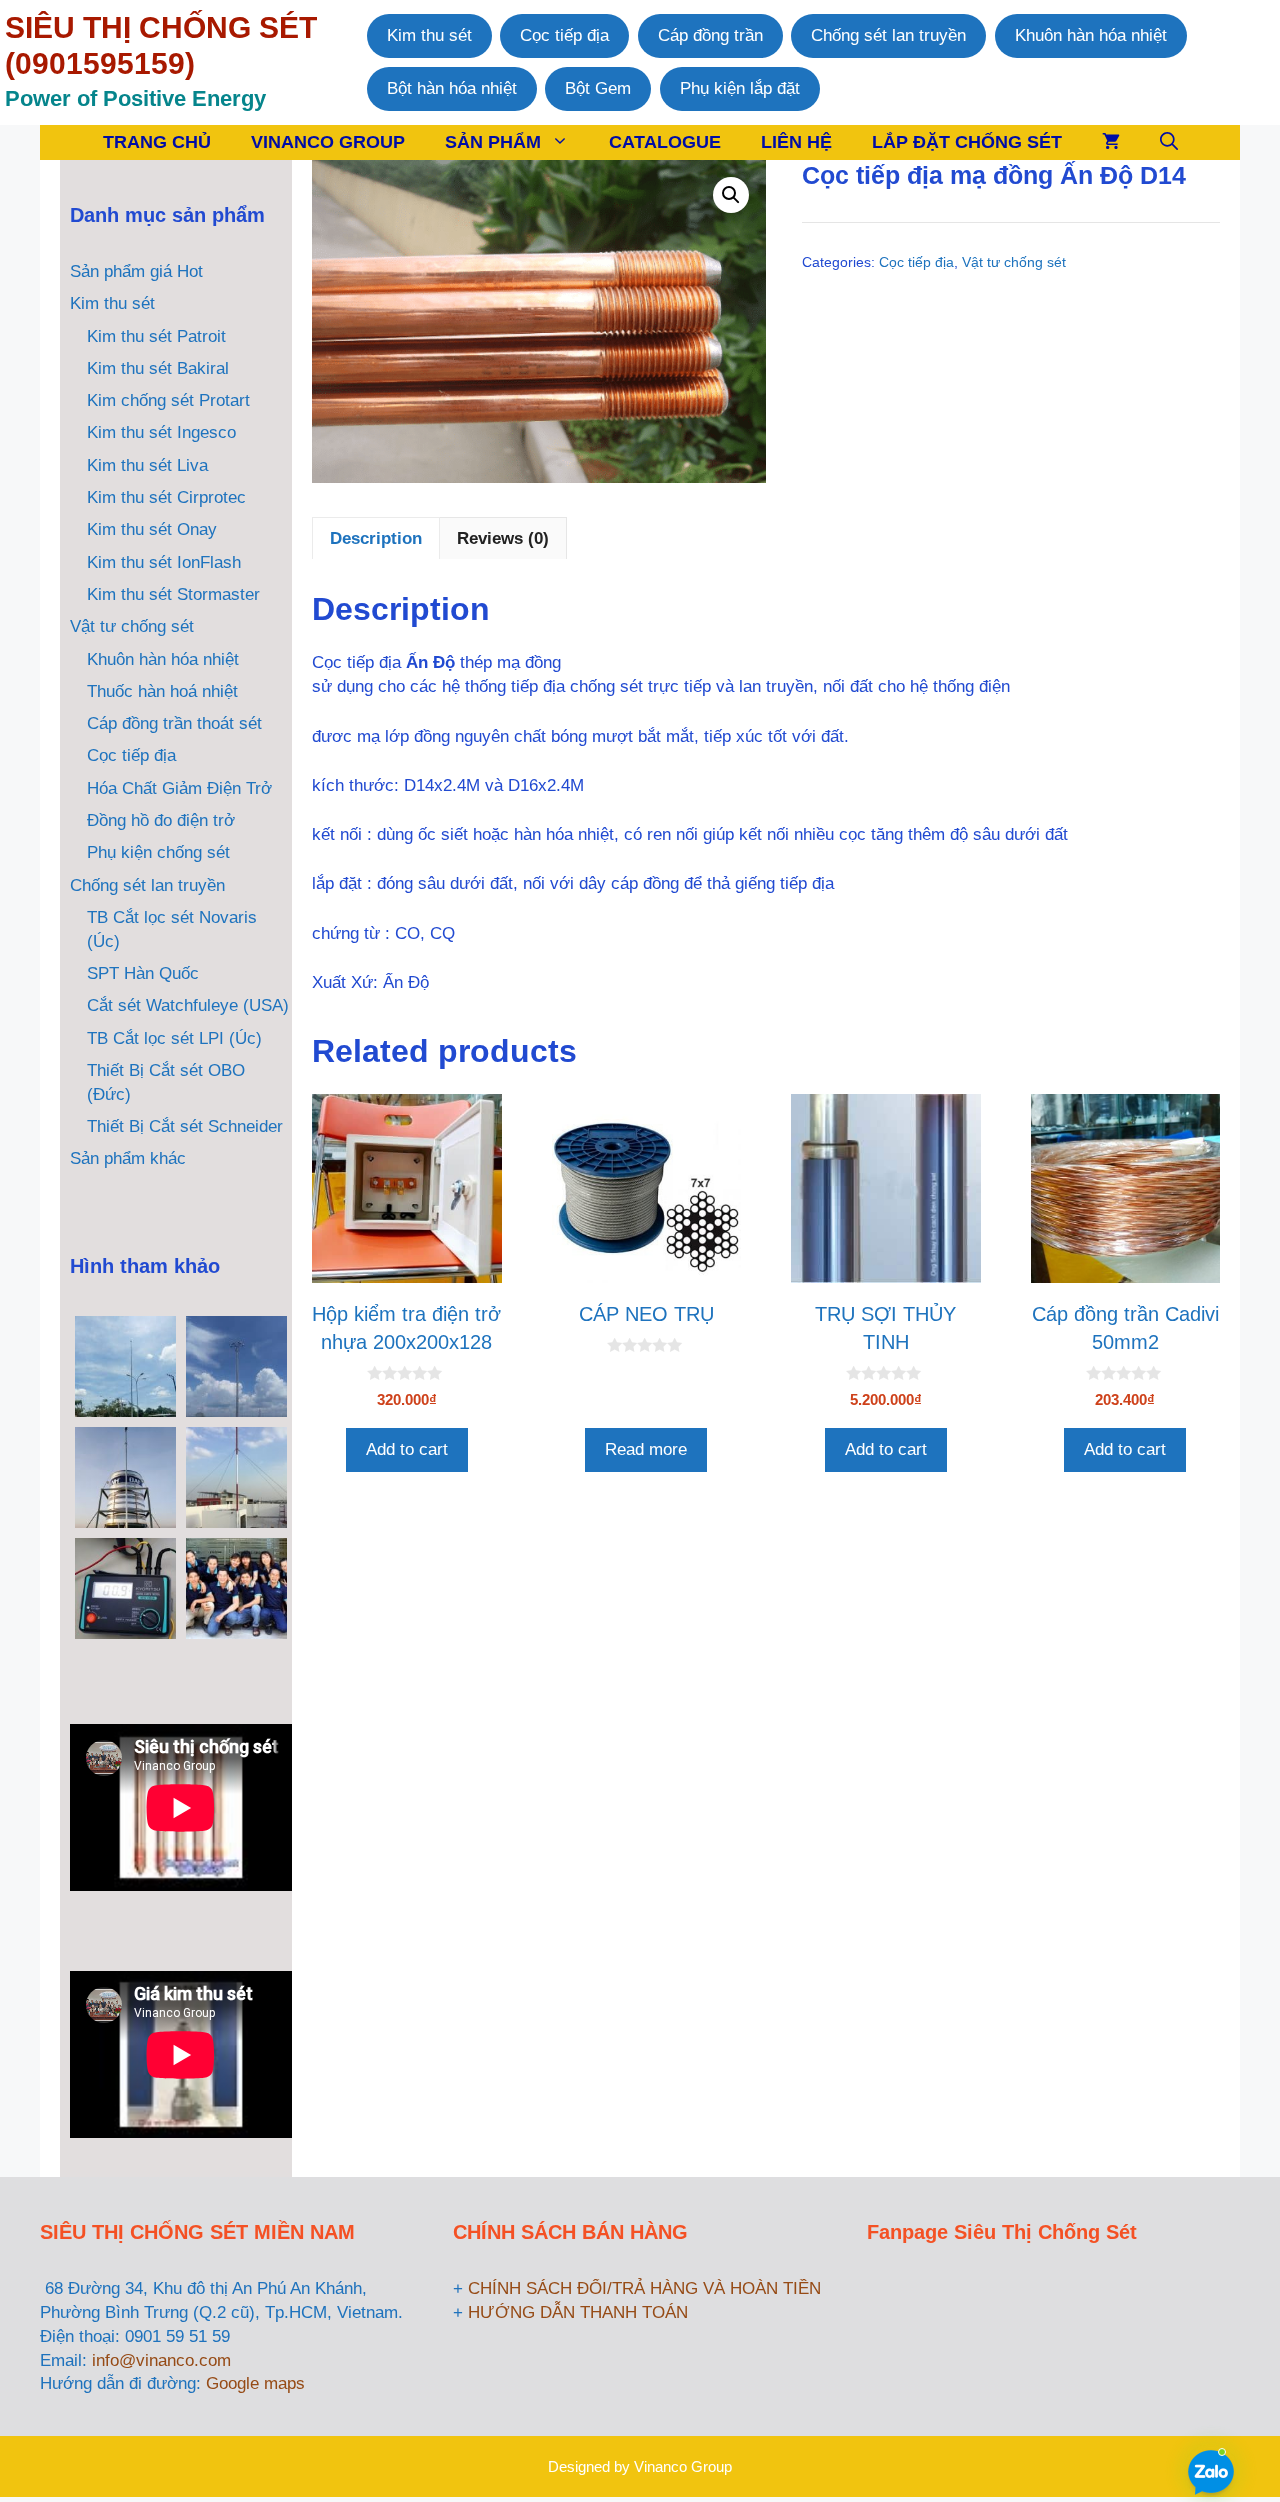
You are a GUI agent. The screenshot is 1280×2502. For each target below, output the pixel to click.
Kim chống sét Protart (168, 400)
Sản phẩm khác (128, 1158)
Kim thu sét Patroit (156, 336)
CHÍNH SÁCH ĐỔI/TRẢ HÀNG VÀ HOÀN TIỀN (644, 2288)
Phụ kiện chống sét (158, 852)
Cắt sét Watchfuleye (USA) (188, 1005)
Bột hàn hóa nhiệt (452, 88)
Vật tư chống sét (1014, 262)
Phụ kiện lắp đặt (740, 88)
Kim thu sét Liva (147, 465)
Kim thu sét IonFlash (164, 562)
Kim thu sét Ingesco (161, 432)
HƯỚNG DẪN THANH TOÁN (578, 2312)
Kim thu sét (429, 35)
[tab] (376, 538)
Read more (646, 1449)
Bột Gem (598, 88)
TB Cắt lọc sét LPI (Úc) (174, 1038)
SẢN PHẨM (493, 142)
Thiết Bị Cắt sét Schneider (185, 1126)
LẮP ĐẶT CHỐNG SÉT (967, 142)
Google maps (255, 2383)
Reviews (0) (503, 538)
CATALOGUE (665, 142)
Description (376, 538)
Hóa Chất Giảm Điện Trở (179, 788)
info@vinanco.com (161, 2360)
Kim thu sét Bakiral (158, 368)
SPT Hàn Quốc (143, 973)
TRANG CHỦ (157, 142)
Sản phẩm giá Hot (136, 271)
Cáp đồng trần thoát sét (174, 723)
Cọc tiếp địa (564, 35)
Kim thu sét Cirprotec (166, 497)
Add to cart (407, 1449)
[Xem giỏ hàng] (1111, 142)
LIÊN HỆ (796, 142)
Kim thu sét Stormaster (173, 594)
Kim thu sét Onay (152, 529)
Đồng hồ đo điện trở (161, 820)
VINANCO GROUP (328, 142)
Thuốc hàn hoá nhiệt (162, 691)
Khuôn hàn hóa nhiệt (1091, 35)
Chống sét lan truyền (888, 35)
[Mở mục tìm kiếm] (1169, 142)
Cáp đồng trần (710, 35)
